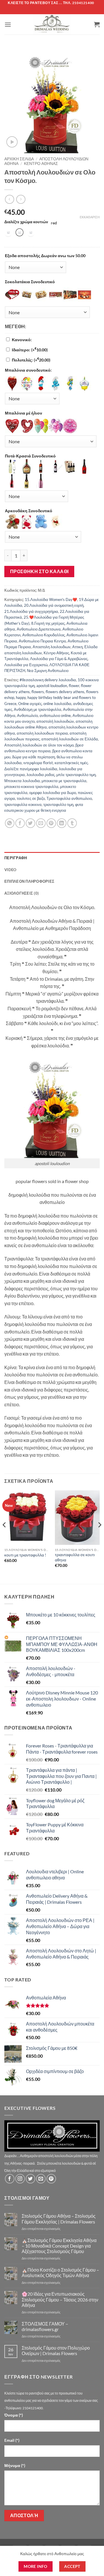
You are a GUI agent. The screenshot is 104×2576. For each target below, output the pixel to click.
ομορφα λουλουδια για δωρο (53, 793)
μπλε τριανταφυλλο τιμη (76, 775)
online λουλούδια (57, 704)
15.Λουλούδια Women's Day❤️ (51, 600)
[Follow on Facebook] (10, 2179)
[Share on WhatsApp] (10, 823)
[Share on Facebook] (20, 823)
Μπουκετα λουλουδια (22, 781)
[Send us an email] (41, 2179)
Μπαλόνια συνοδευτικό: (28, 370)
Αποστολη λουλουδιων (52, 647)
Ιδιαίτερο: (30, 350)
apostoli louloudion (52, 686)
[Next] (99, 1537)
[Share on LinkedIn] (62, 823)
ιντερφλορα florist (38, 763)
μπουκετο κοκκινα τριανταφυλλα (31, 786)
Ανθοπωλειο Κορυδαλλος (43, 635)
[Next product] (9, 199)
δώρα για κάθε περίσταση (34, 757)
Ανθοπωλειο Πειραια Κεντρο (42, 641)
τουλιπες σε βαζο (31, 798)
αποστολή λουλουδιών (55, 721)
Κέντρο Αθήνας (41, 164)
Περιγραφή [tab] (16, 858)
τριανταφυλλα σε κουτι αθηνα (75, 1557)
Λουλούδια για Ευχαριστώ (26, 665)
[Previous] (5, 1537)
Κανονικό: (22, 340)
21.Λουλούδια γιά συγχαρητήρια (31, 611)
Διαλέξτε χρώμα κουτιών (26, 222)
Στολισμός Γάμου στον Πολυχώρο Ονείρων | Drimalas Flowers (56, 2350)
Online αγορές (30, 704)
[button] (8, 24)
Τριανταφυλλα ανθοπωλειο (69, 798)
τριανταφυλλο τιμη (58, 804)
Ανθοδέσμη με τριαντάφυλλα (38, 709)
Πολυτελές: (31, 360)
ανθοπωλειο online (55, 715)
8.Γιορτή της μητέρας (48, 623)
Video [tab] (10, 870)
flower (74, 686)
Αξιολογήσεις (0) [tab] (22, 893)
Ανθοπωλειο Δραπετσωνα (39, 629)
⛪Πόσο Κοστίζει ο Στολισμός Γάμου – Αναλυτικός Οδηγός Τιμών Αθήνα (60, 2272)
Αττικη (77, 647)
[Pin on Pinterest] (51, 823)
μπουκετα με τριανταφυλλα (64, 781)
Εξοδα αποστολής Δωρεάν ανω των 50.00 (45, 256)
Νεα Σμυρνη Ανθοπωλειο (48, 671)
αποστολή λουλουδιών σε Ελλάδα (70, 739)
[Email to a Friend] (41, 823)
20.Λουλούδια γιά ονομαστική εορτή (54, 605)
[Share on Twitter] (30, 823)
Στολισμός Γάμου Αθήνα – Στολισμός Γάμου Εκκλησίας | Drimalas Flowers (59, 2219)
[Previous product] (21, 199)
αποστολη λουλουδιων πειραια (42, 733)
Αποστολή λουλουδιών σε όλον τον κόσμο (39, 745)
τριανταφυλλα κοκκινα (23, 804)
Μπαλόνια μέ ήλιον (24, 413)
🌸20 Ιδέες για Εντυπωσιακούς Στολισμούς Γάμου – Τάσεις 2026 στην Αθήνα (60, 2299)
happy (21, 697)
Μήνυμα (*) (15, 2465)
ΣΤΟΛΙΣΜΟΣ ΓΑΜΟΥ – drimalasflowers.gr (45, 2326)
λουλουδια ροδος (41, 775)
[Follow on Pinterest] (51, 2179)
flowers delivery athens (65, 692)
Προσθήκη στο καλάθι (39, 571)
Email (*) (12, 2440)
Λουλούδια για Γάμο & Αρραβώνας (59, 659)
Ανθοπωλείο (27, 715)
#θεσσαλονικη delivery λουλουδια (48, 680)
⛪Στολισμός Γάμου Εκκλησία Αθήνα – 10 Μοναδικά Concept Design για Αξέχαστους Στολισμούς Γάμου (59, 2246)
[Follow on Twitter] (30, 2179)
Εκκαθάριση (90, 217)
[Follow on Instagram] (20, 2179)
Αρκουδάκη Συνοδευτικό (29, 511)
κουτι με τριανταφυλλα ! (25, 1555)
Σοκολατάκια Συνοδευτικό (30, 282)
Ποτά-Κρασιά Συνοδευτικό (30, 456)
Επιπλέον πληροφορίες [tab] (29, 881)
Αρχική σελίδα (19, 159)
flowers (38, 692)
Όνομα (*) (14, 2415)
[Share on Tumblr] (72, 823)
